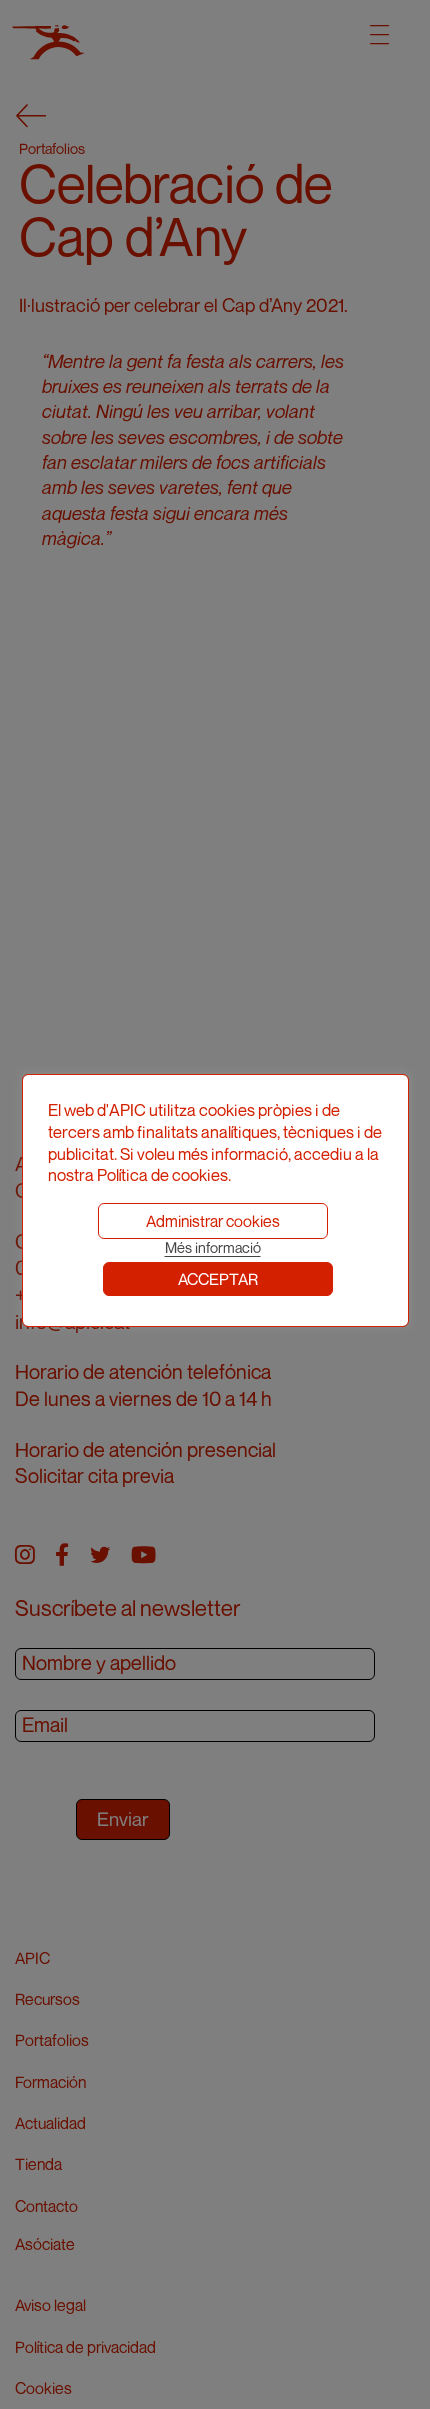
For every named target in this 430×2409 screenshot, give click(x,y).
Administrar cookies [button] (213, 1221)
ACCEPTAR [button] (218, 1279)
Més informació (213, 1247)
